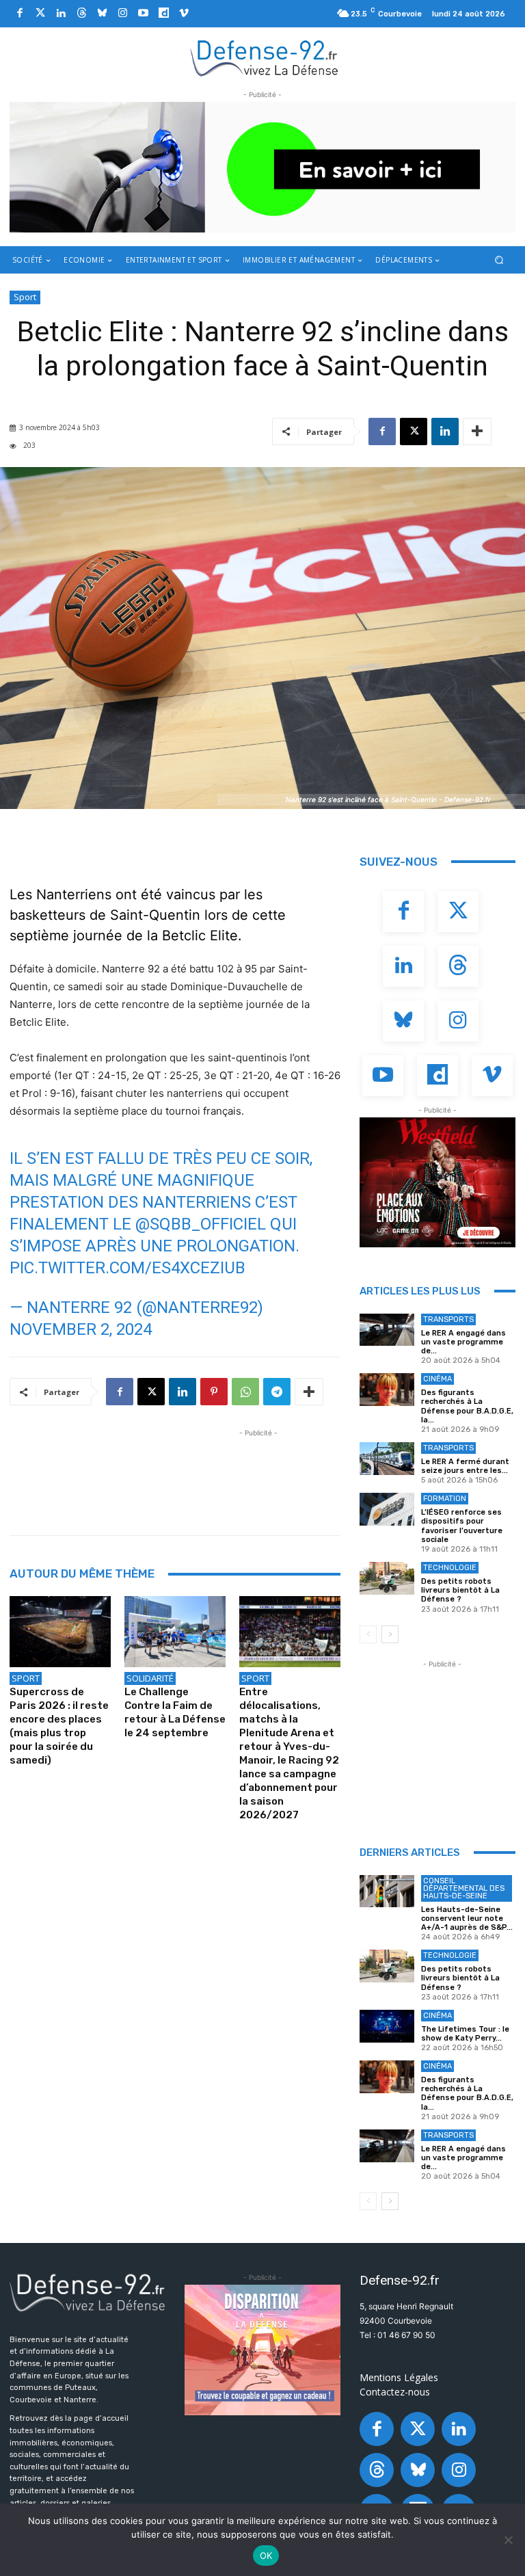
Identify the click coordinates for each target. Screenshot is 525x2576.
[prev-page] (368, 1634)
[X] (414, 431)
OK (266, 2555)
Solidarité (150, 1678)
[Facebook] (20, 14)
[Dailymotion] (163, 14)
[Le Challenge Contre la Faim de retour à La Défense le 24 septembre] (175, 1632)
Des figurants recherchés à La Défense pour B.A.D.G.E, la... (467, 1406)
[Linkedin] (61, 14)
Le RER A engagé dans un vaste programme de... (463, 1342)
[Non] (508, 2540)
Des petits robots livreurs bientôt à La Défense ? (460, 1590)
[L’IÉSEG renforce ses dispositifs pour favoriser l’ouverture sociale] (387, 1509)
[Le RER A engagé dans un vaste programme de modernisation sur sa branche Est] (387, 1330)
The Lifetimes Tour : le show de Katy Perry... (465, 2034)
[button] (499, 260)
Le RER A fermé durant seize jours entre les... (465, 1466)
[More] (477, 431)
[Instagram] (122, 14)
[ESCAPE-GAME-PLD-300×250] (262, 2350)
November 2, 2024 (81, 1329)
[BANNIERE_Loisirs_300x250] (437, 1182)
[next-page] (390, 1634)
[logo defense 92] (264, 57)
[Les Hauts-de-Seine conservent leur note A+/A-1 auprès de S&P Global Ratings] (387, 1891)
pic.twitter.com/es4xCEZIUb (127, 1268)
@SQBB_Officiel (201, 1224)
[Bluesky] (102, 14)
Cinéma (437, 1379)
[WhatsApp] (245, 1392)
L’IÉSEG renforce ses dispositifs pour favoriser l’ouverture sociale (462, 1526)
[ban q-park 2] (262, 167)
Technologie (450, 1568)
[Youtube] (143, 14)
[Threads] (81, 14)
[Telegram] (277, 1392)
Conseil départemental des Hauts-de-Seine (464, 1888)
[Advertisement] (258, 1471)
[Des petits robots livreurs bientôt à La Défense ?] (387, 1578)
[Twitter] (40, 14)
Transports (448, 1319)
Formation (445, 1499)
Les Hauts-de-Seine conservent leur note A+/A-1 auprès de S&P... (467, 1918)
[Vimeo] (184, 14)
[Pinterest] (214, 1392)
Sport (25, 297)
